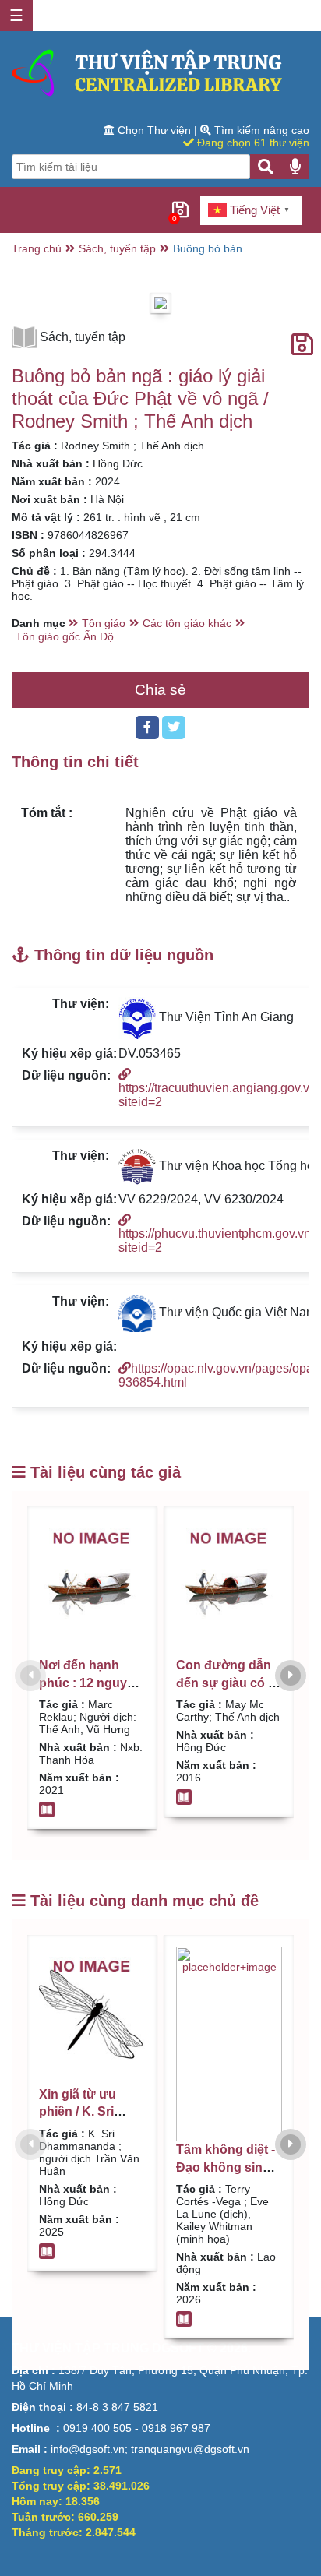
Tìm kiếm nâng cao (260, 130)
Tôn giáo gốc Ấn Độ (65, 636)
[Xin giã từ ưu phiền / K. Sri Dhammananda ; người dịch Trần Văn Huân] (92, 2016)
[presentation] (30, 1676)
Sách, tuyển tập (117, 248)
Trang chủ (37, 248)
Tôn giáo (104, 623)
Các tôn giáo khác (187, 623)
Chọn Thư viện (154, 130)
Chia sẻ (160, 690)
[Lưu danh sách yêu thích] (302, 345)
